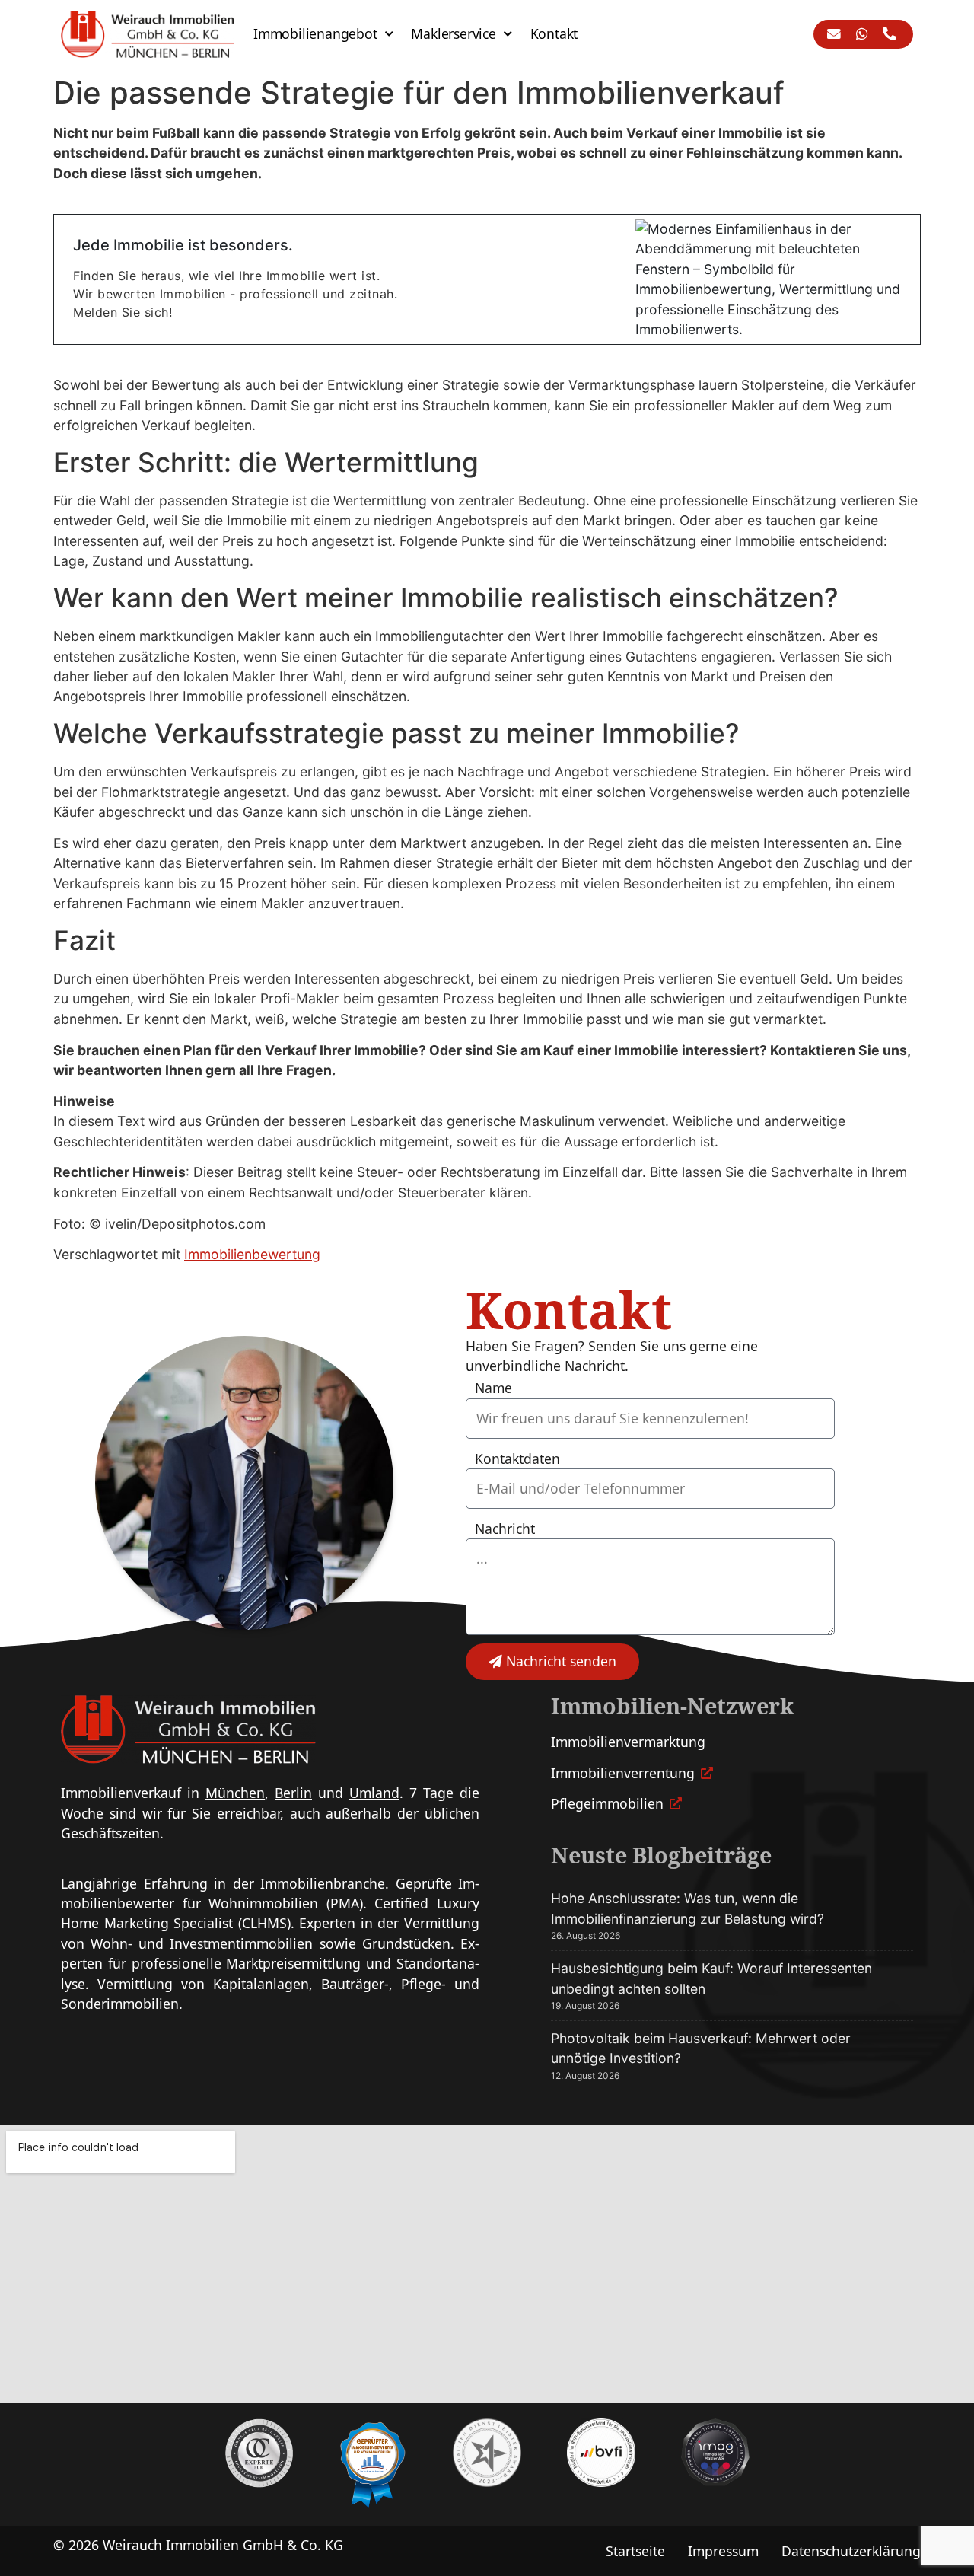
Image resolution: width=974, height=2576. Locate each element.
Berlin (293, 1793)
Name (493, 1388)
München (235, 1793)
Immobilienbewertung (252, 1254)
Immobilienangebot (315, 33)
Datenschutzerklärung (851, 2551)
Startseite (635, 2551)
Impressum (723, 2551)
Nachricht (505, 1529)
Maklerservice (453, 33)
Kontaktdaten (517, 1459)
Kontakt (554, 33)
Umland (374, 1793)
